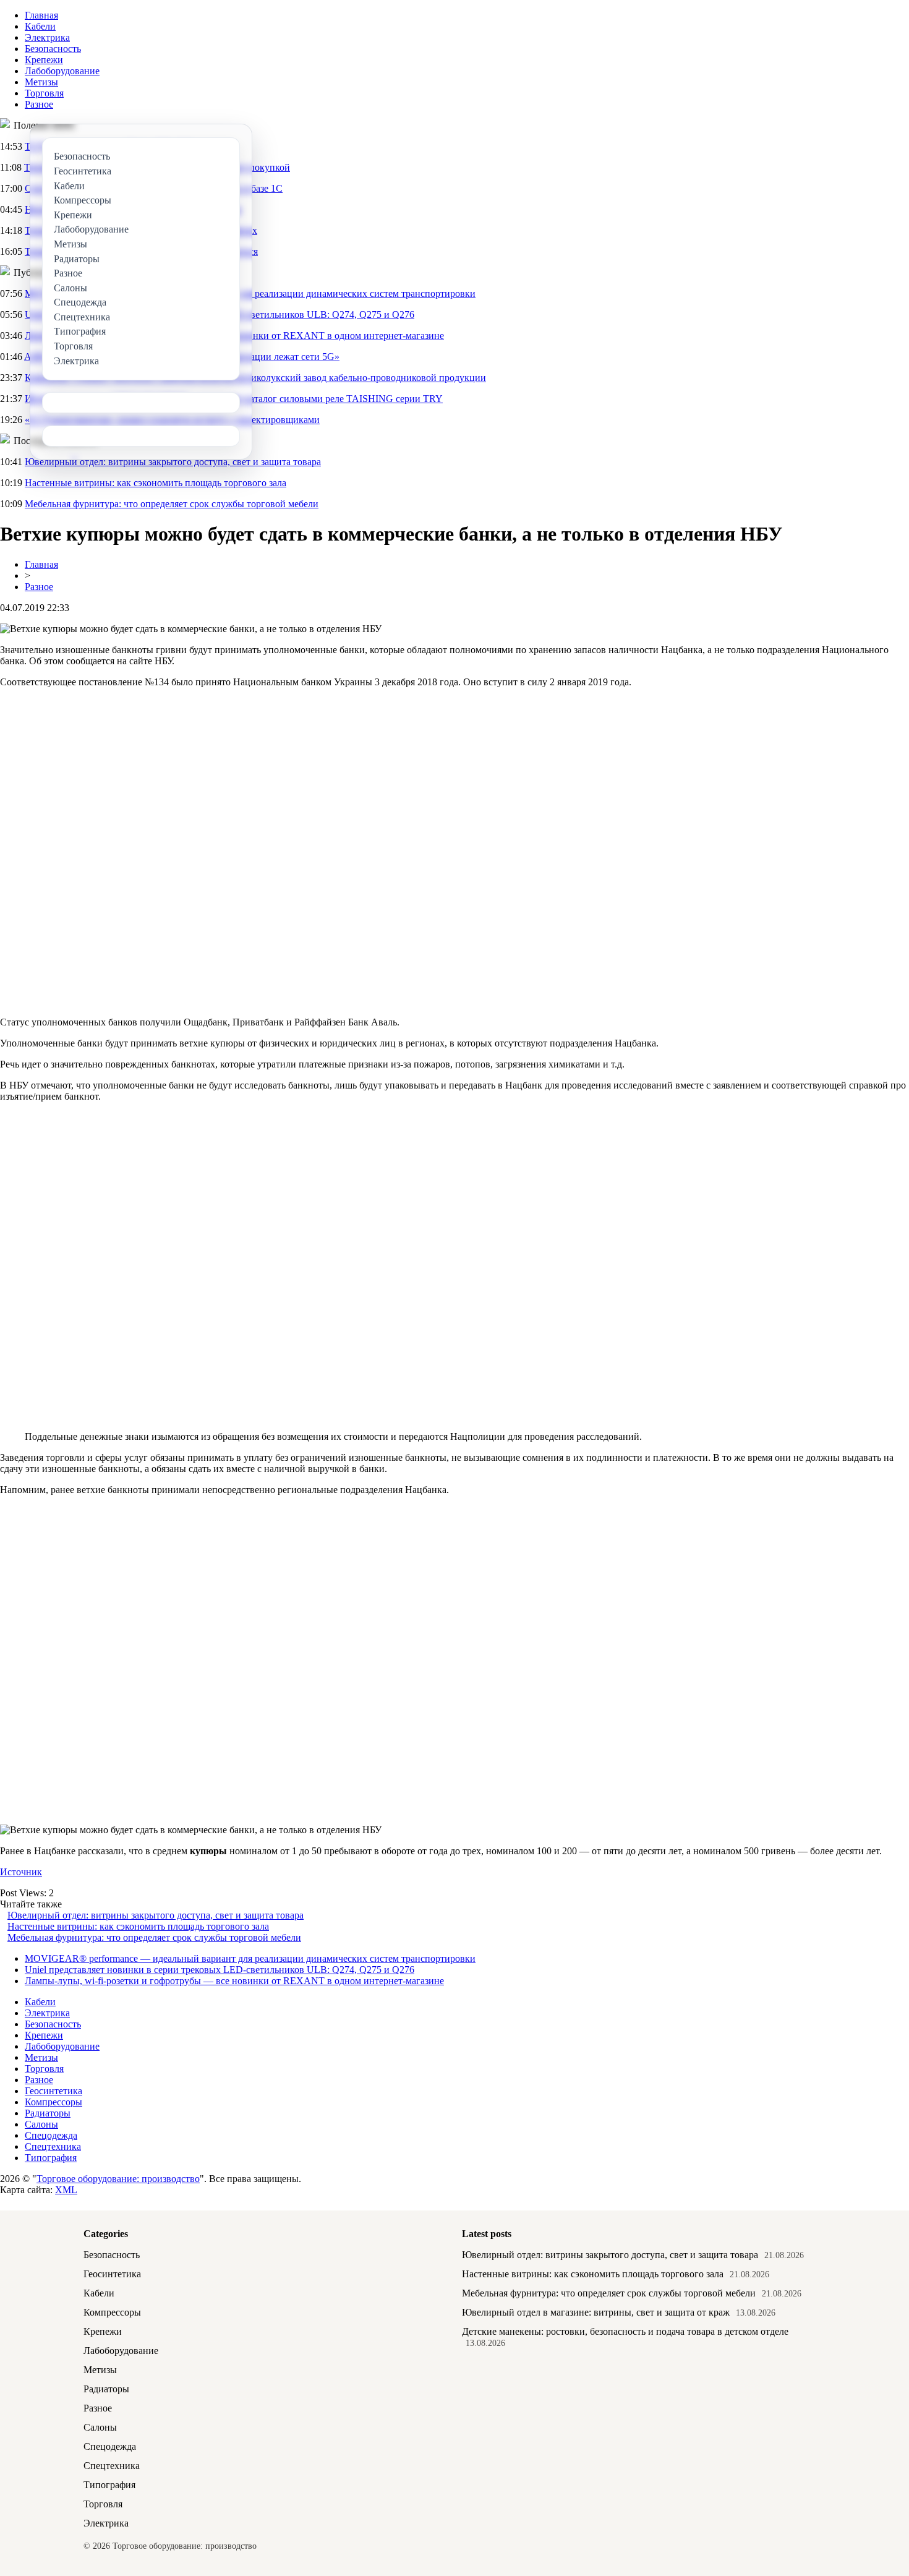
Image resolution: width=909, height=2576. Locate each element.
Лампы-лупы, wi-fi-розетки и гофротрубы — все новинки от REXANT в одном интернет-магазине (234, 1981)
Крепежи (44, 60)
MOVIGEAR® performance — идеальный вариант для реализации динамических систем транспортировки (250, 1958)
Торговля (44, 93)
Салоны (41, 2124)
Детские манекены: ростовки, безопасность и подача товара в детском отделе (625, 2331)
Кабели (40, 26)
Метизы (41, 82)
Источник (21, 1872)
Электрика (47, 37)
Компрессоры (53, 2102)
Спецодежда (51, 2135)
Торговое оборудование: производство (118, 2179)
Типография (51, 2158)
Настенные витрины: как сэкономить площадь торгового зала (156, 483)
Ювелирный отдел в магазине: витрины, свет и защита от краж (596, 2312)
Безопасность (53, 49)
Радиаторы (48, 2113)
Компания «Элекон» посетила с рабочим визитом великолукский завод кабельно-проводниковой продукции (255, 378)
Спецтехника (53, 2146)
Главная (41, 15)
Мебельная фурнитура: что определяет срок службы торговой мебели (172, 504)
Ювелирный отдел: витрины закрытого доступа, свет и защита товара (173, 462)
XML (66, 2190)
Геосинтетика (53, 2091)
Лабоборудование (62, 71)
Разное (39, 104)
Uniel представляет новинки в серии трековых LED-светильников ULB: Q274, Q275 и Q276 (220, 1970)
